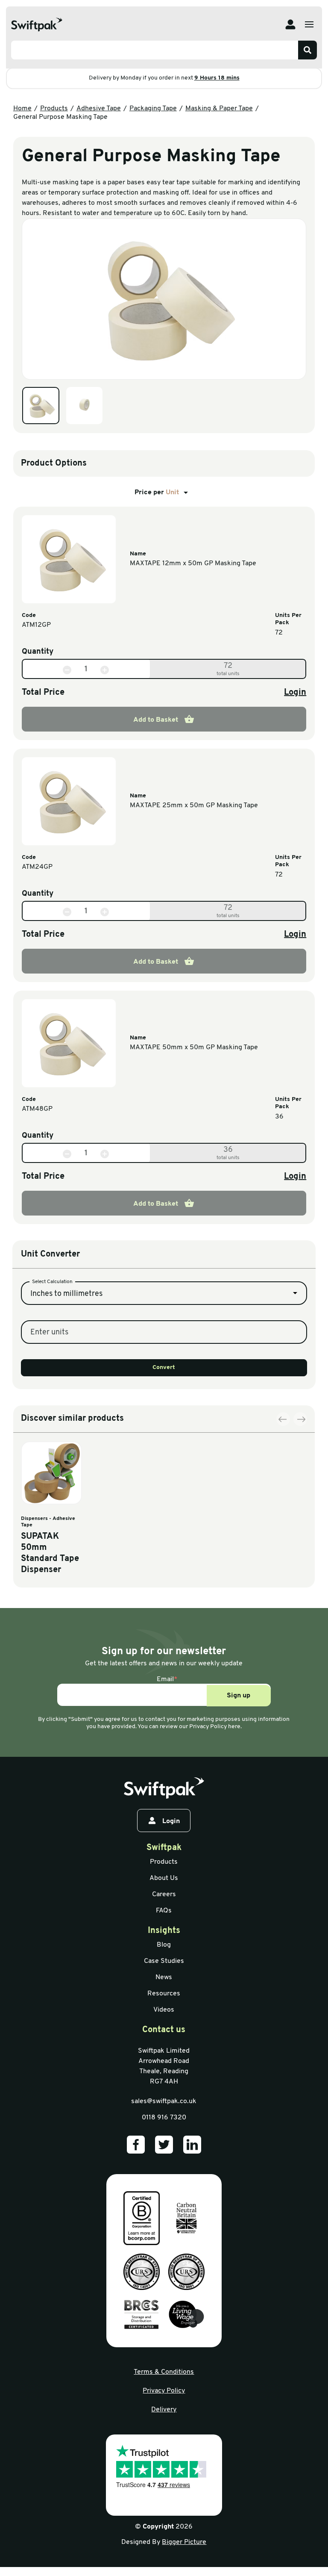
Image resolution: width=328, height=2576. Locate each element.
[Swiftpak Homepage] (37, 25)
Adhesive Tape (99, 109)
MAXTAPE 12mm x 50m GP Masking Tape (193, 564)
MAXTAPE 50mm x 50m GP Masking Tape (194, 1048)
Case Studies (164, 1961)
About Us (164, 1878)
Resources (164, 1994)
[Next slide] (300, 1419)
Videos (164, 2010)
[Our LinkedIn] (192, 2145)
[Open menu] (309, 24)
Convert (164, 1368)
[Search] (307, 50)
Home (22, 109)
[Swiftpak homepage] (164, 1788)
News (164, 1977)
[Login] (290, 24)
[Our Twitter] (164, 2145)
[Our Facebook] (136, 2145)
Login (295, 693)
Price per (157, 493)
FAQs (164, 1911)
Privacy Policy (164, 2391)
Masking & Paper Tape (219, 109)
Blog (164, 1945)
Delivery (164, 2410)
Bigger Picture (184, 2542)
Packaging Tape (153, 109)
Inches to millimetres (66, 1294)
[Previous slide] (283, 1419)
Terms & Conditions (164, 2372)
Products (54, 109)
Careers (164, 1894)
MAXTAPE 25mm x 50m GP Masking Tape (194, 806)
